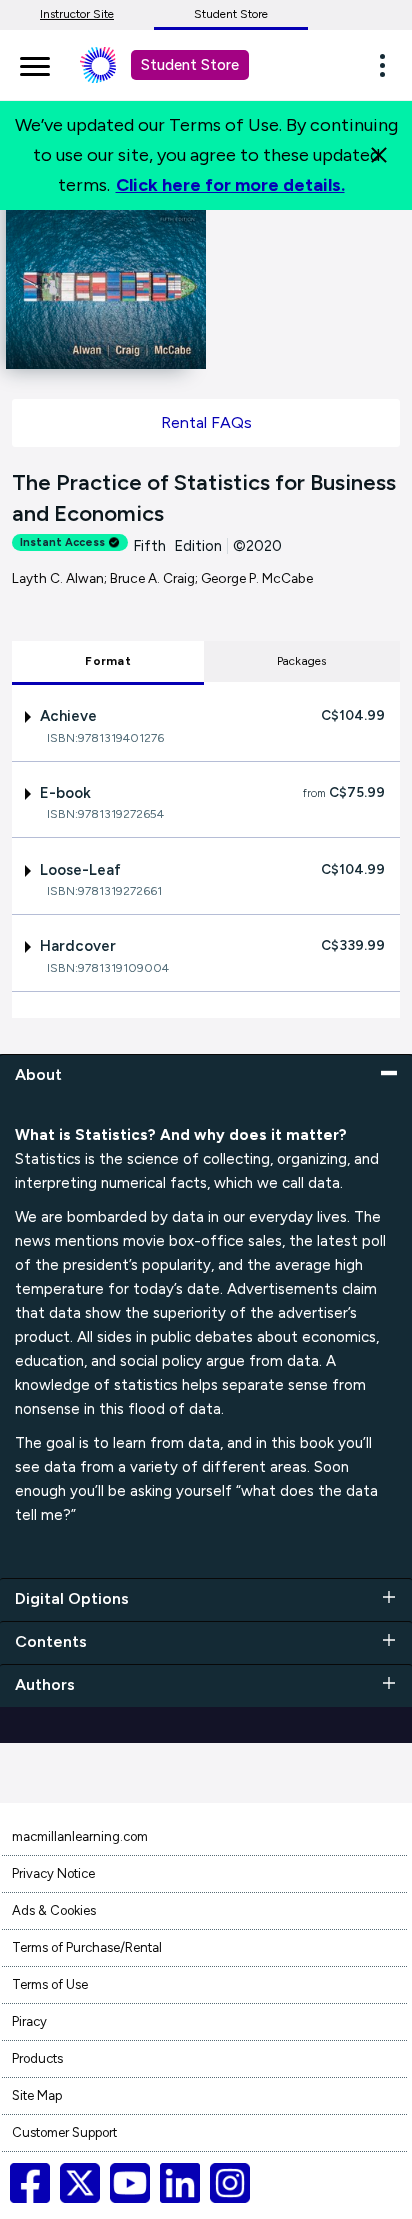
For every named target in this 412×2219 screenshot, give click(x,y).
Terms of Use (50, 1984)
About (38, 1074)
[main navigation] (35, 63)
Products (37, 2058)
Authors (45, 1684)
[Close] (379, 155)
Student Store (231, 14)
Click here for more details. (230, 185)
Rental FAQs (206, 422)
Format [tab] (107, 661)
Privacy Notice (53, 1873)
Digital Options (72, 1598)
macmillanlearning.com (80, 1836)
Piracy (29, 2021)
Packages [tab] (302, 661)
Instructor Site (77, 14)
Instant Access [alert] (62, 542)
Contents (51, 1641)
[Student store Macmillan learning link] (113, 65)
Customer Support (64, 2132)
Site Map (37, 2095)
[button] (388, 65)
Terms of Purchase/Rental (87, 1947)
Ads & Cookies (54, 1910)
